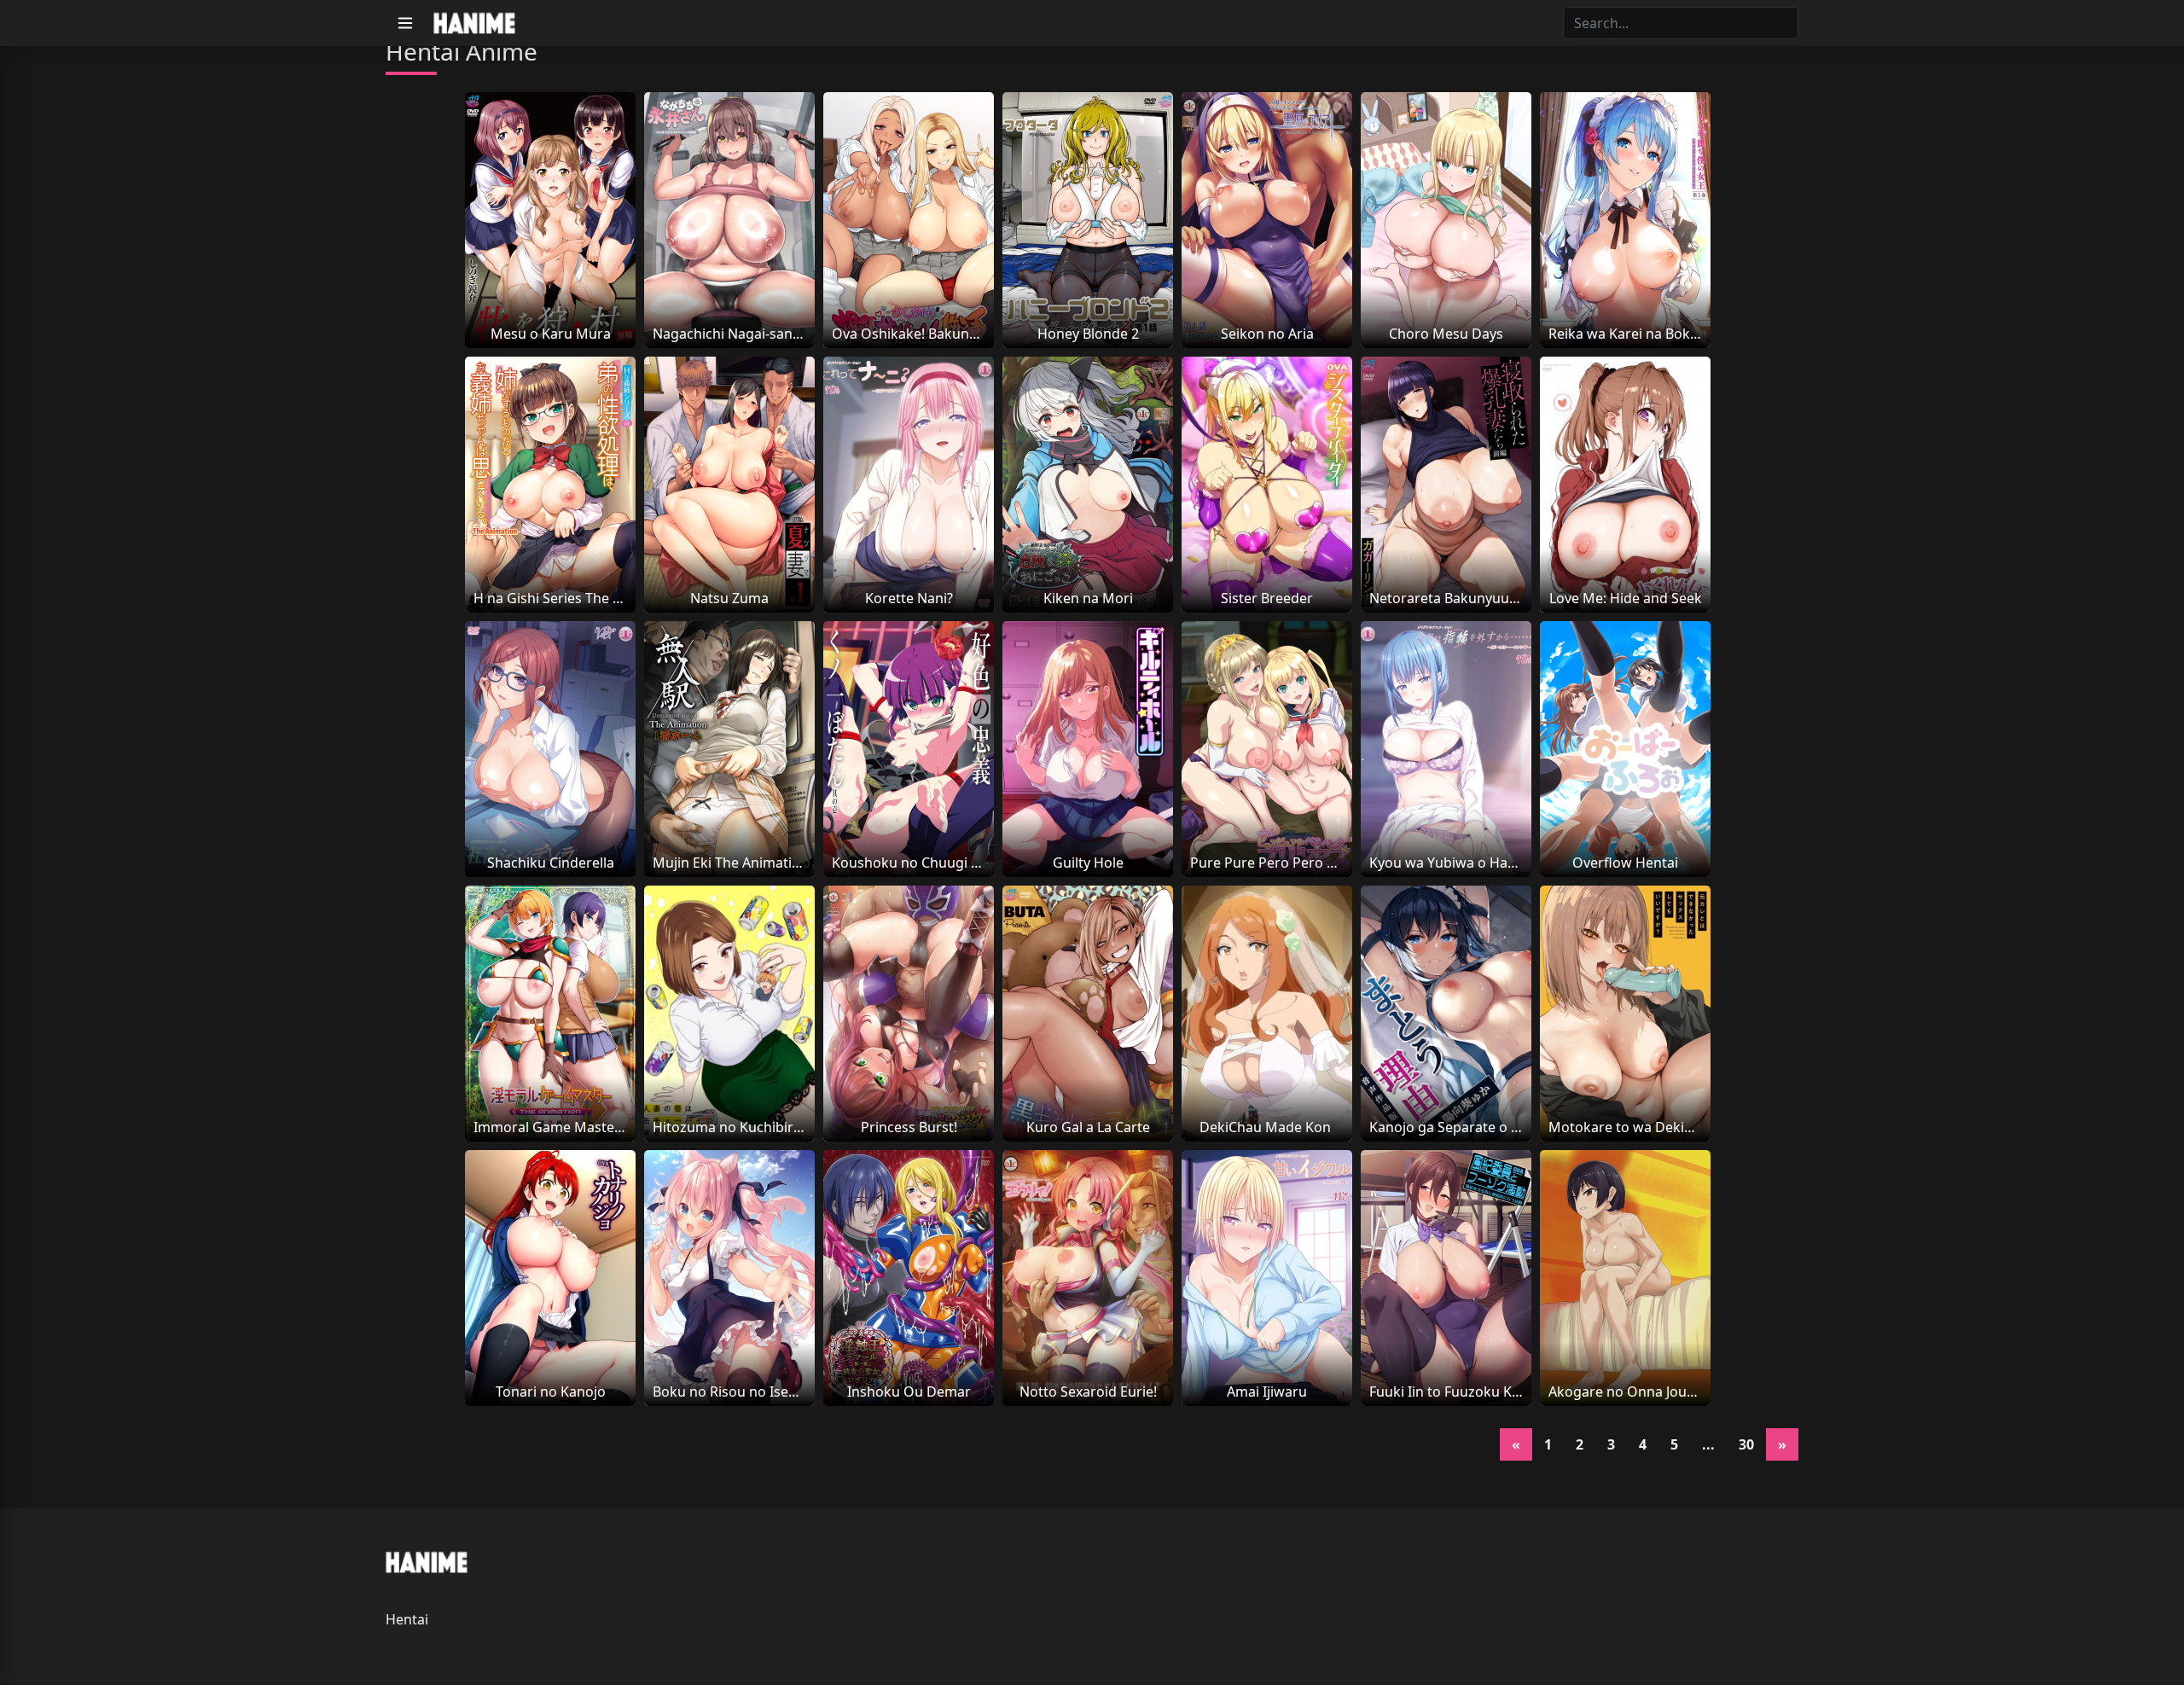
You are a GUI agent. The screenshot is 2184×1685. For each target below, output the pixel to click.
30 (1746, 1444)
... (1708, 1444)
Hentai (407, 1619)
